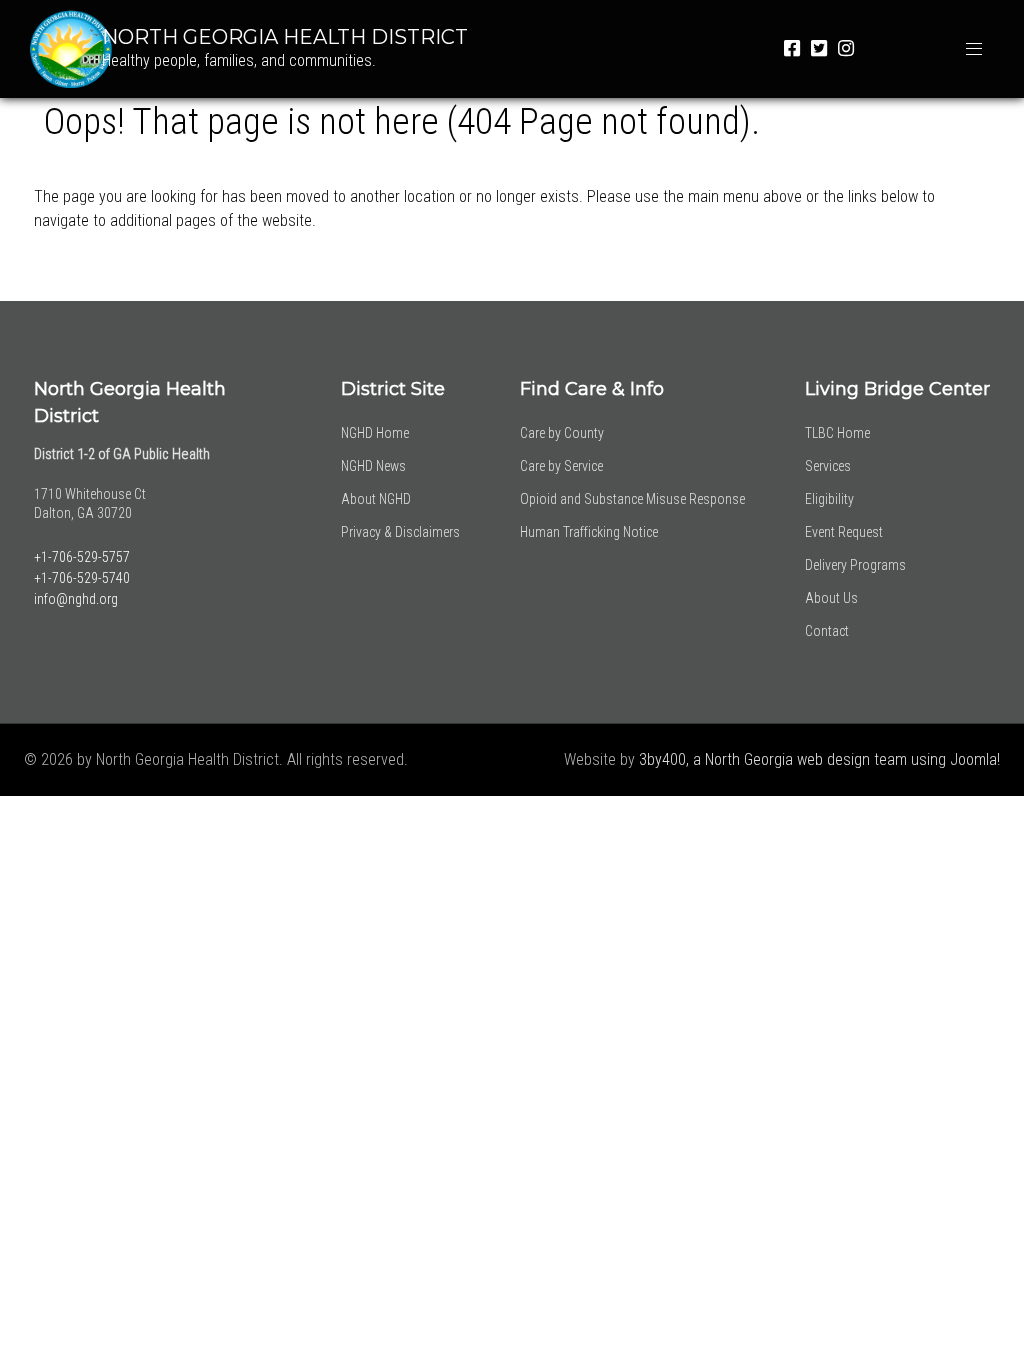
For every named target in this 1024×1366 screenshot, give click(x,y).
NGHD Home (375, 433)
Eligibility (829, 499)
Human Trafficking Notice (589, 532)
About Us (831, 598)
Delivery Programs (855, 565)
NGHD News (373, 466)
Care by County (562, 433)
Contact (827, 631)
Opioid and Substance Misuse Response (632, 499)
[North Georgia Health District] (61, 47)
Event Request (844, 532)
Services (828, 466)
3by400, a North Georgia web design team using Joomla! (819, 759)
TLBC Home (837, 433)
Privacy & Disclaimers (400, 532)
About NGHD (376, 499)
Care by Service (561, 466)
